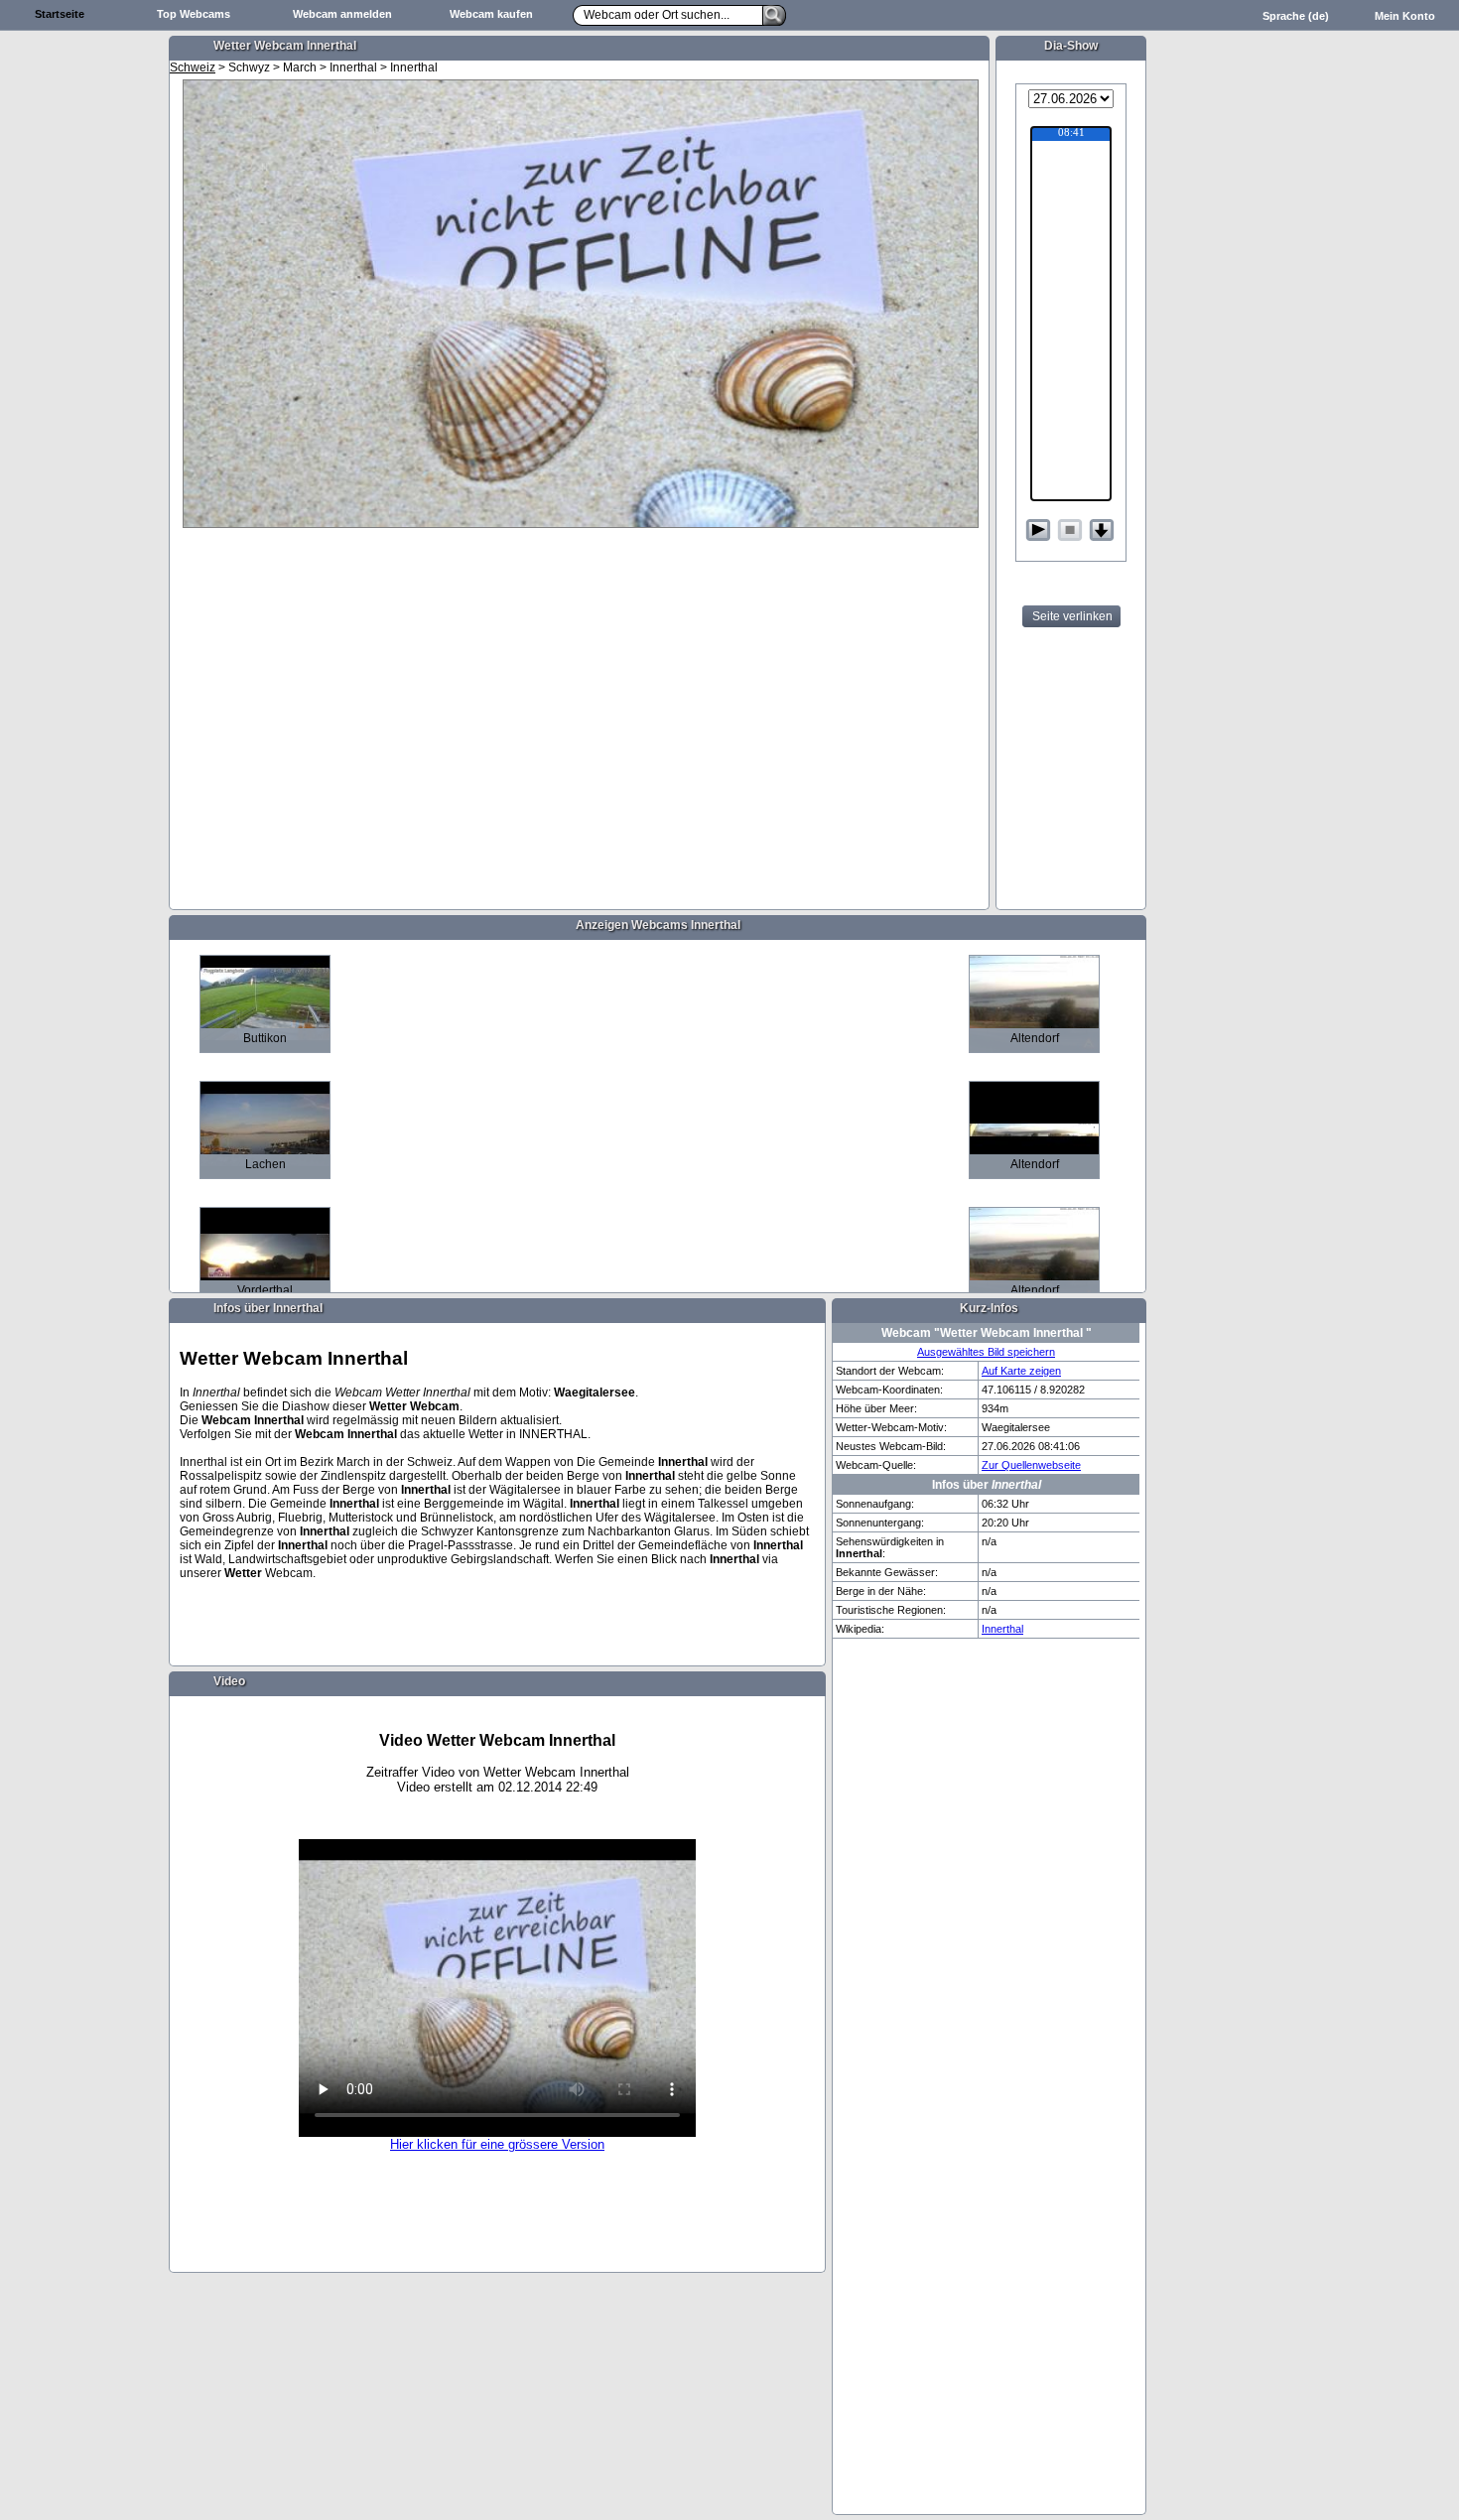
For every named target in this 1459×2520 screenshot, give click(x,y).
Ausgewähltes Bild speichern (986, 1352)
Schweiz (193, 67)
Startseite (60, 14)
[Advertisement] (84, 343)
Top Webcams (194, 14)
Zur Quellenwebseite (1031, 1465)
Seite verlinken (1072, 616)
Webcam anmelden (342, 14)
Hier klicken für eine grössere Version (497, 2144)
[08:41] (1071, 134)
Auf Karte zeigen (1021, 1371)
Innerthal (1002, 1629)
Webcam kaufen (491, 14)
